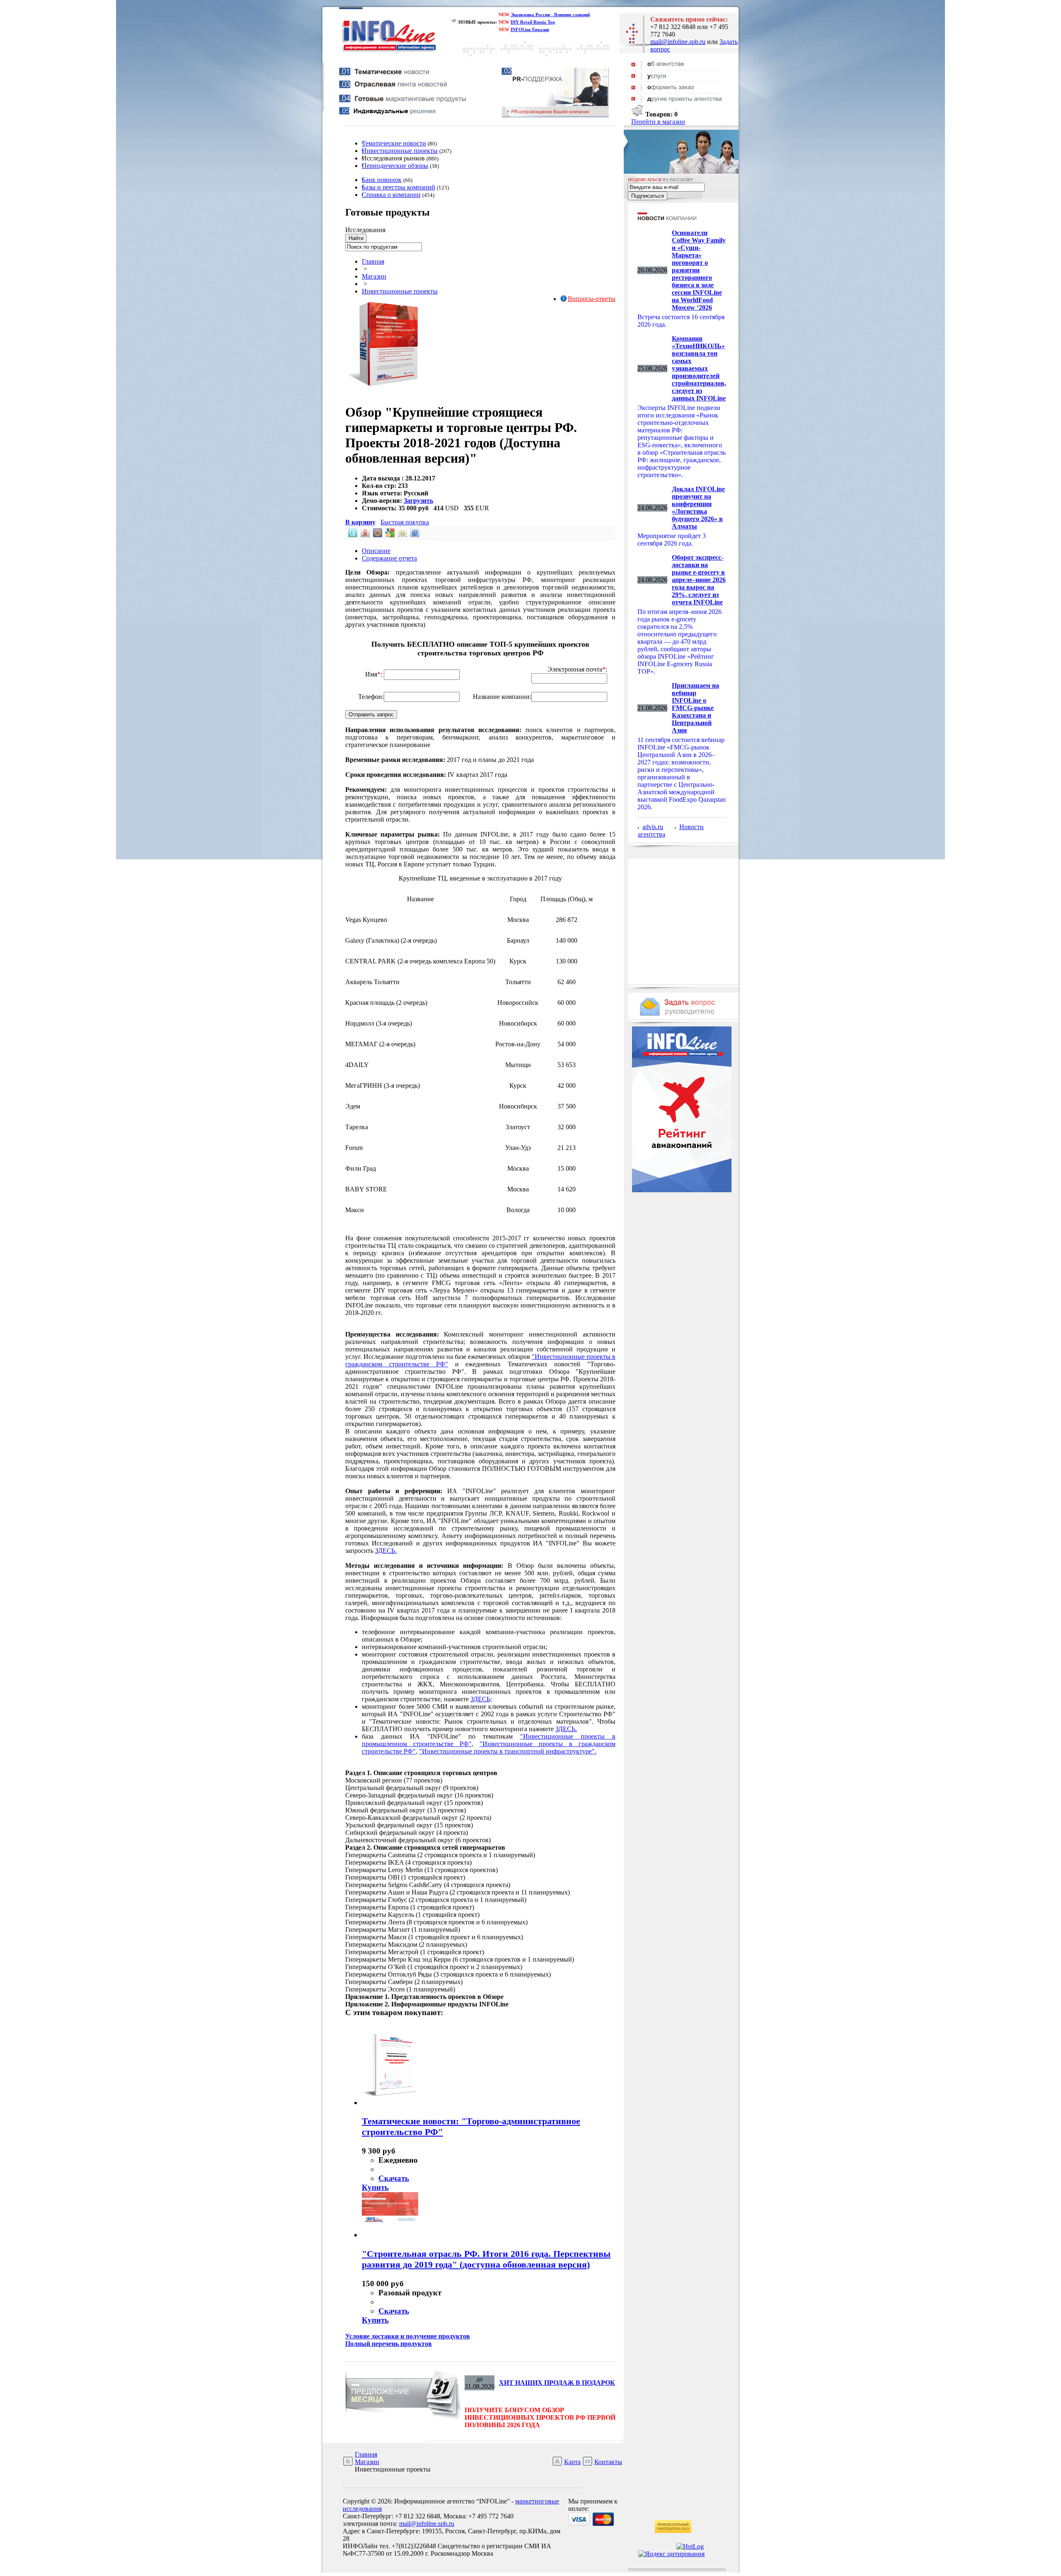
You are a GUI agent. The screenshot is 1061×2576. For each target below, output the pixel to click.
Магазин (374, 276)
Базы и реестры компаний (398, 187)
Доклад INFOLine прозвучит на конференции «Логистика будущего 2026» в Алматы (698, 508)
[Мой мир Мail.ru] (377, 535)
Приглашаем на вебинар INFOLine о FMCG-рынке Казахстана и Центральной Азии (695, 708)
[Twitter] (352, 535)
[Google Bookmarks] (389, 535)
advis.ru (653, 827)
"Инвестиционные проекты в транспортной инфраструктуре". (508, 1751)
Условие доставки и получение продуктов (408, 2336)
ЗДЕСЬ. (386, 1551)
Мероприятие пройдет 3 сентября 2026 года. (672, 540)
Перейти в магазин (658, 122)
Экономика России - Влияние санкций (550, 15)
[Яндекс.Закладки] (364, 535)
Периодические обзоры (395, 166)
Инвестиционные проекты (400, 151)
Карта (572, 2462)
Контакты (608, 2462)
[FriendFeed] (414, 535)
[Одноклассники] (402, 535)
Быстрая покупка (405, 522)
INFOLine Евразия (530, 29)
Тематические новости (394, 143)
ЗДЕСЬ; (481, 1699)
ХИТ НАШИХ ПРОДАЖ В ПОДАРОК (557, 2383)
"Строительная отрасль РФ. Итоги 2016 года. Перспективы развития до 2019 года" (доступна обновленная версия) (486, 2259)
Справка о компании (391, 195)
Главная (373, 261)
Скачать (394, 2178)
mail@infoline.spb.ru (678, 42)
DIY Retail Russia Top (533, 22)
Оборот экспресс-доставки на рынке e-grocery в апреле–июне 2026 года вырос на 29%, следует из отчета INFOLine (699, 580)
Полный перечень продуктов (389, 2344)
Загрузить (418, 501)
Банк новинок (382, 180)
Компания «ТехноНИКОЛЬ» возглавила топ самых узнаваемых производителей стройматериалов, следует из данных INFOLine (699, 368)
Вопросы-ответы (592, 299)
